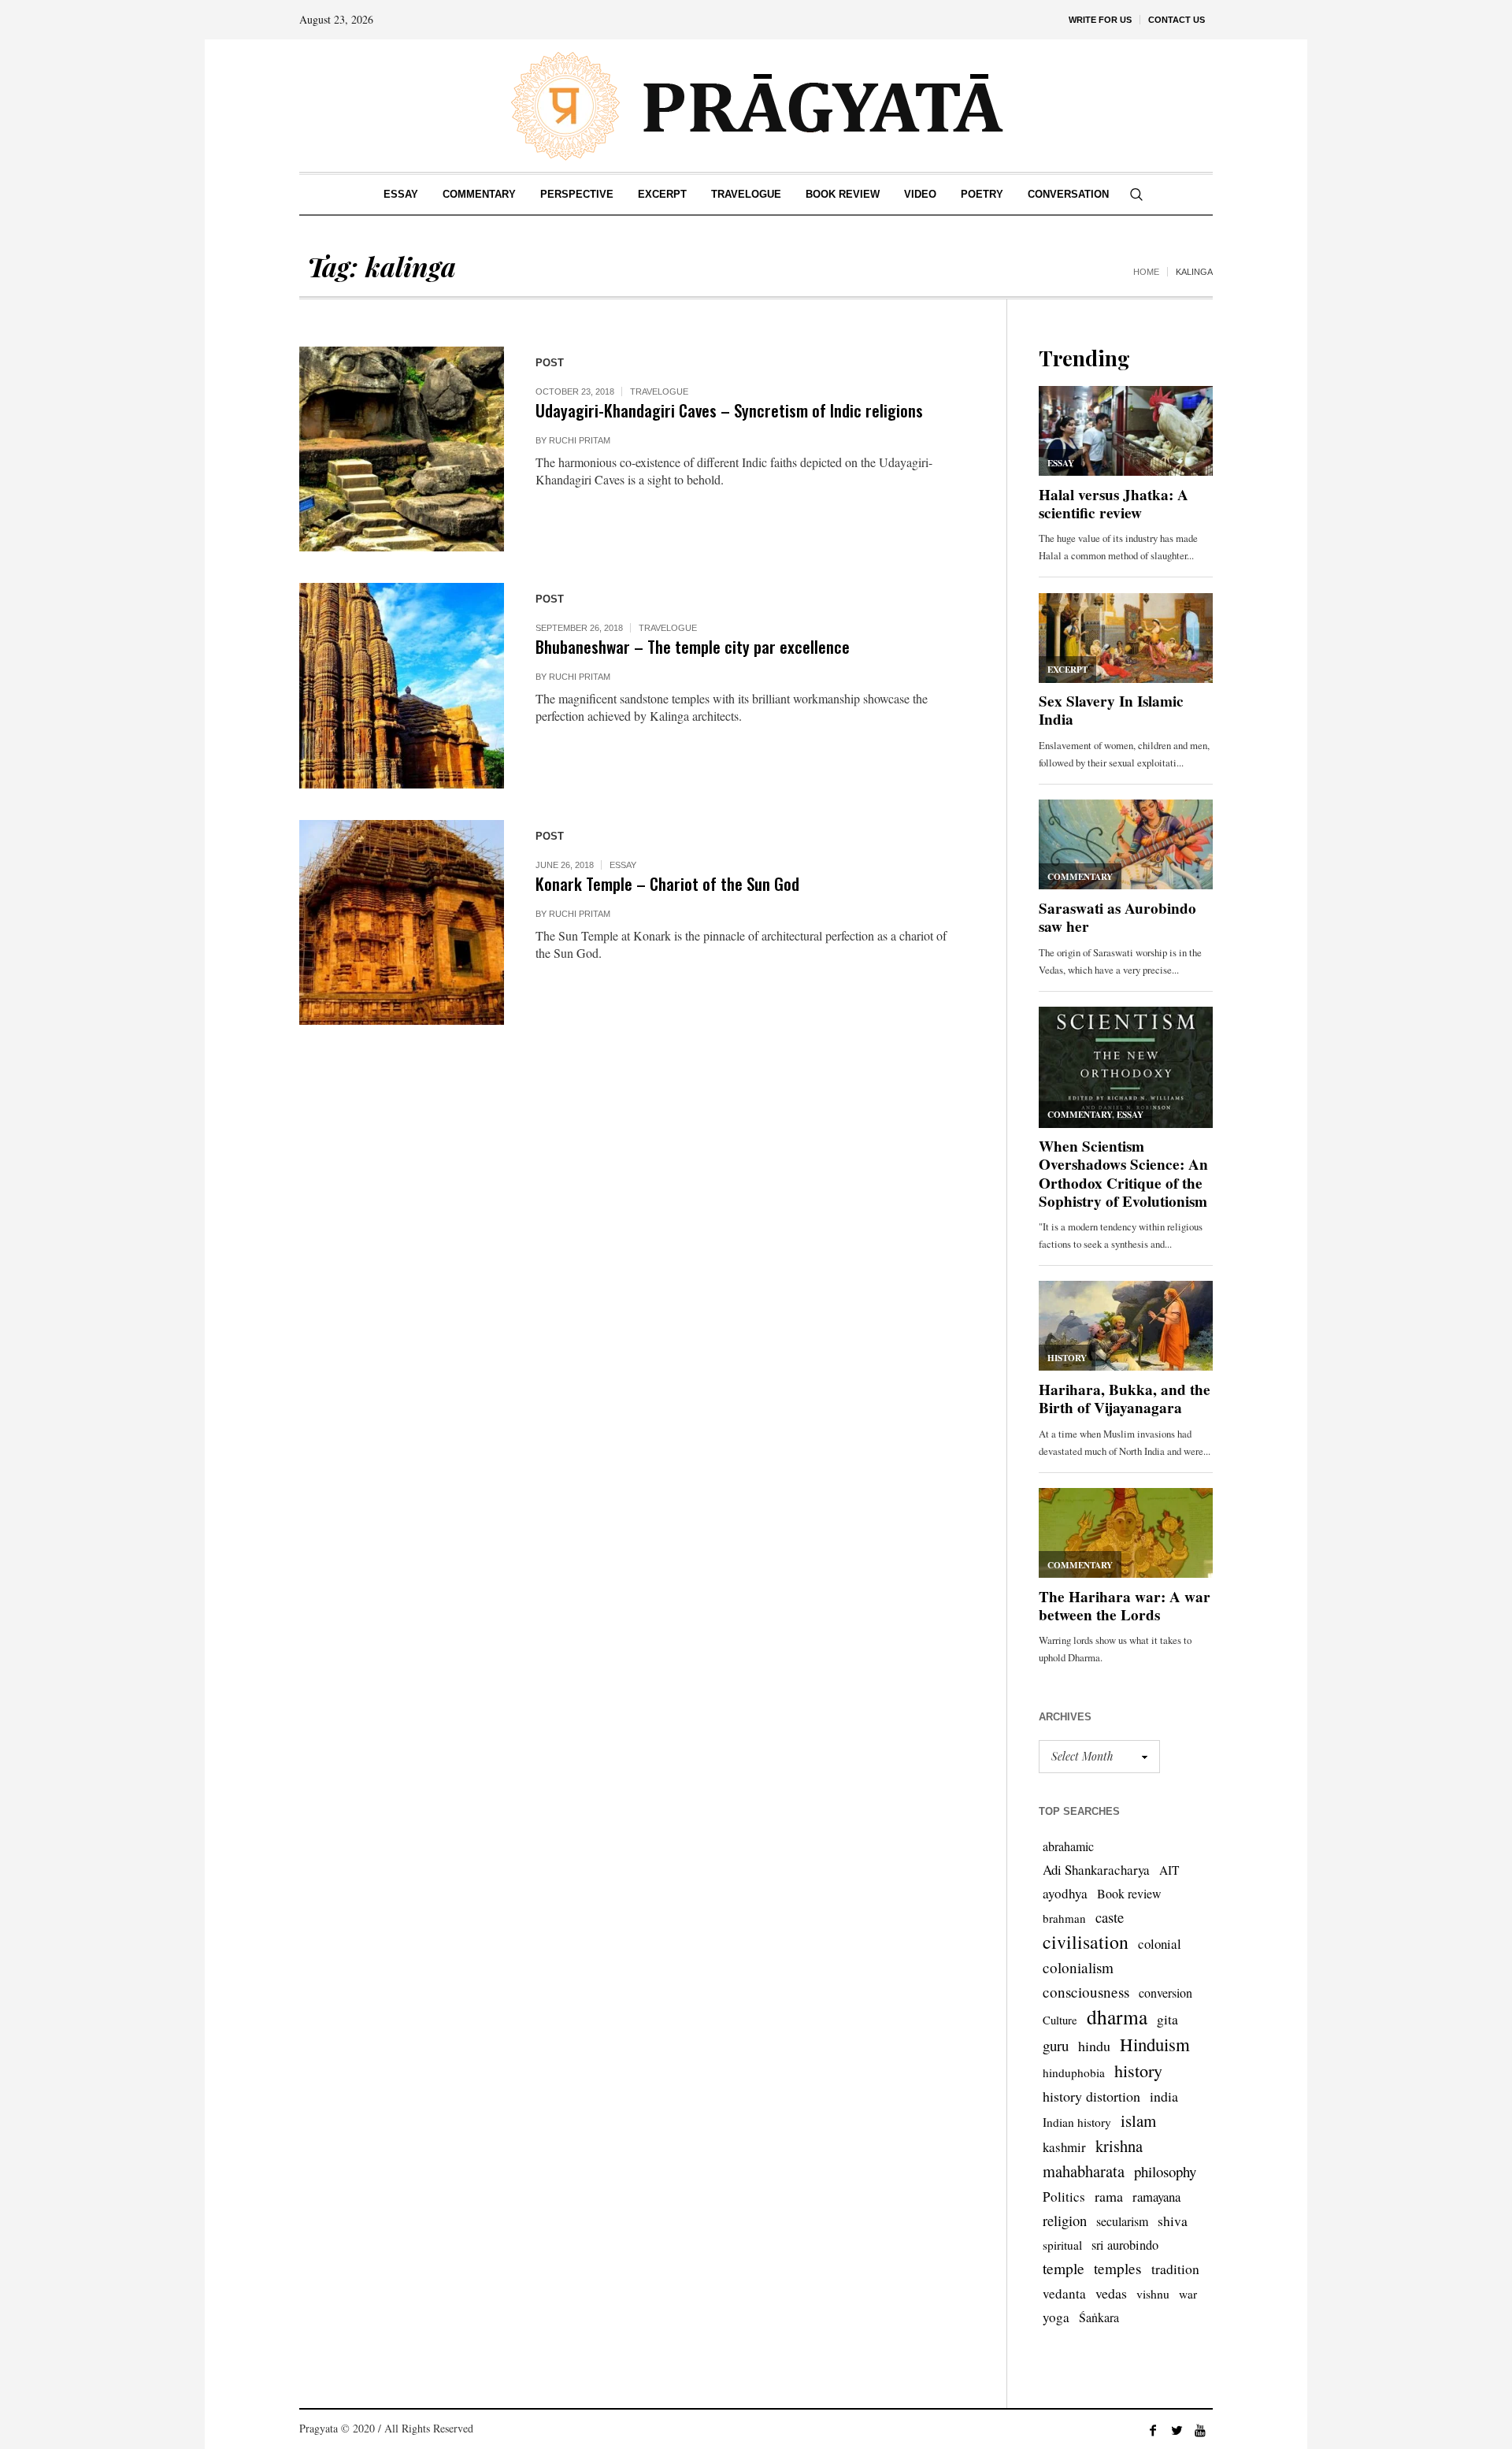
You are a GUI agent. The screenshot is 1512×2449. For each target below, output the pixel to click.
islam (1138, 2121)
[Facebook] (1153, 2430)
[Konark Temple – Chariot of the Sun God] (402, 922)
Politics (1064, 2197)
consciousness (1086, 1992)
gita (1167, 2019)
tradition (1175, 2269)
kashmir (1064, 2147)
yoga (1056, 2317)
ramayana (1156, 2197)
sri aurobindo (1125, 2245)
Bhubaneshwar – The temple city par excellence (693, 646)
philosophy (1165, 2171)
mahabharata (1084, 2171)
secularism (1122, 2221)
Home (1146, 272)
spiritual (1062, 2245)
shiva (1173, 2221)
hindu (1094, 2046)
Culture (1060, 2020)
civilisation (1086, 1942)
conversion (1165, 1993)
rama (1109, 2196)
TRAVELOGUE (659, 391)
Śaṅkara (1099, 2317)
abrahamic (1068, 1846)
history (1138, 2070)
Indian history (1077, 2122)
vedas (1111, 2293)
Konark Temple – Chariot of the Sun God (667, 883)
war (1188, 2294)
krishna (1119, 2146)
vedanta (1064, 2293)
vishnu (1153, 2293)
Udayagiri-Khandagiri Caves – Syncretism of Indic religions (729, 410)
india (1164, 2096)
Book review (1129, 1893)
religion (1065, 2220)
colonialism (1078, 1967)
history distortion (1091, 2096)
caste (1110, 1917)
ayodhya (1065, 1893)
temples (1118, 2268)
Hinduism (1155, 2044)
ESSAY (623, 865)
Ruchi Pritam (580, 440)
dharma (1117, 2017)
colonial (1160, 1944)
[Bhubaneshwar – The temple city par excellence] (402, 685)
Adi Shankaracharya (1096, 1870)
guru (1056, 2045)
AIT (1169, 1870)
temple (1064, 2268)
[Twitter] (1177, 2430)
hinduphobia (1074, 2072)
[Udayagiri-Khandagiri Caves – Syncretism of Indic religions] (402, 449)
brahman (1064, 1918)
